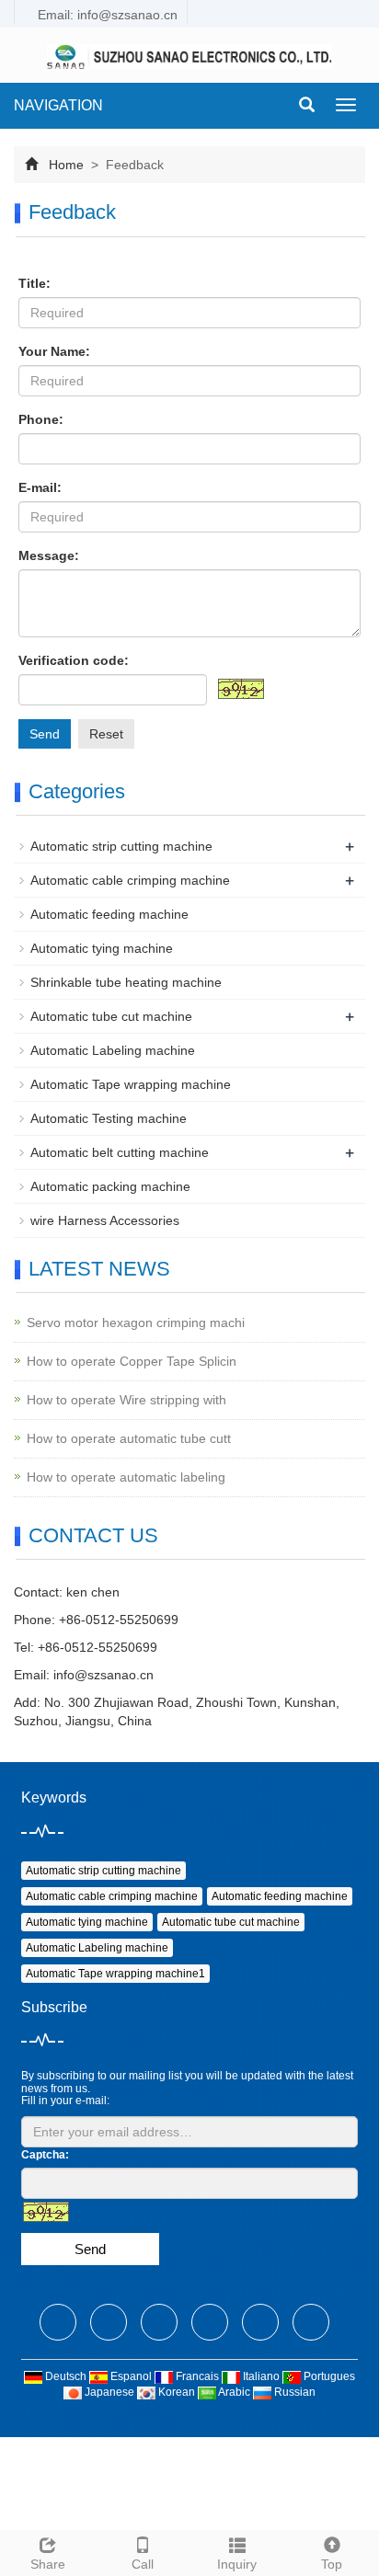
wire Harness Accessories (105, 1220)
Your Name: (54, 351)
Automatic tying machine (102, 948)
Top (332, 2564)
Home (66, 165)
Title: (34, 283)
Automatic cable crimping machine (130, 880)
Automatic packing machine (110, 1186)
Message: (49, 555)
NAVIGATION (58, 105)
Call (143, 2564)
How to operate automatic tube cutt (129, 1438)
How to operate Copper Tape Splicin (132, 1361)
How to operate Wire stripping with (126, 1400)
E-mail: (40, 487)
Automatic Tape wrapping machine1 (115, 1974)
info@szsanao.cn (103, 1675)
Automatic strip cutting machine (121, 846)
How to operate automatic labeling (126, 1477)
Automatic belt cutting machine (120, 1152)
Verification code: (74, 660)
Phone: (41, 419)
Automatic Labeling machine (113, 1050)
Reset (106, 734)
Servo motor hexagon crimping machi (136, 1322)
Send (45, 734)
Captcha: (45, 2155)
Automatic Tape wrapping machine (131, 1084)
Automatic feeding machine (109, 914)
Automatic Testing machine (109, 1118)
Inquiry (237, 2564)
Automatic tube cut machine (111, 1016)
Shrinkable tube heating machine (126, 982)
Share (48, 2564)
